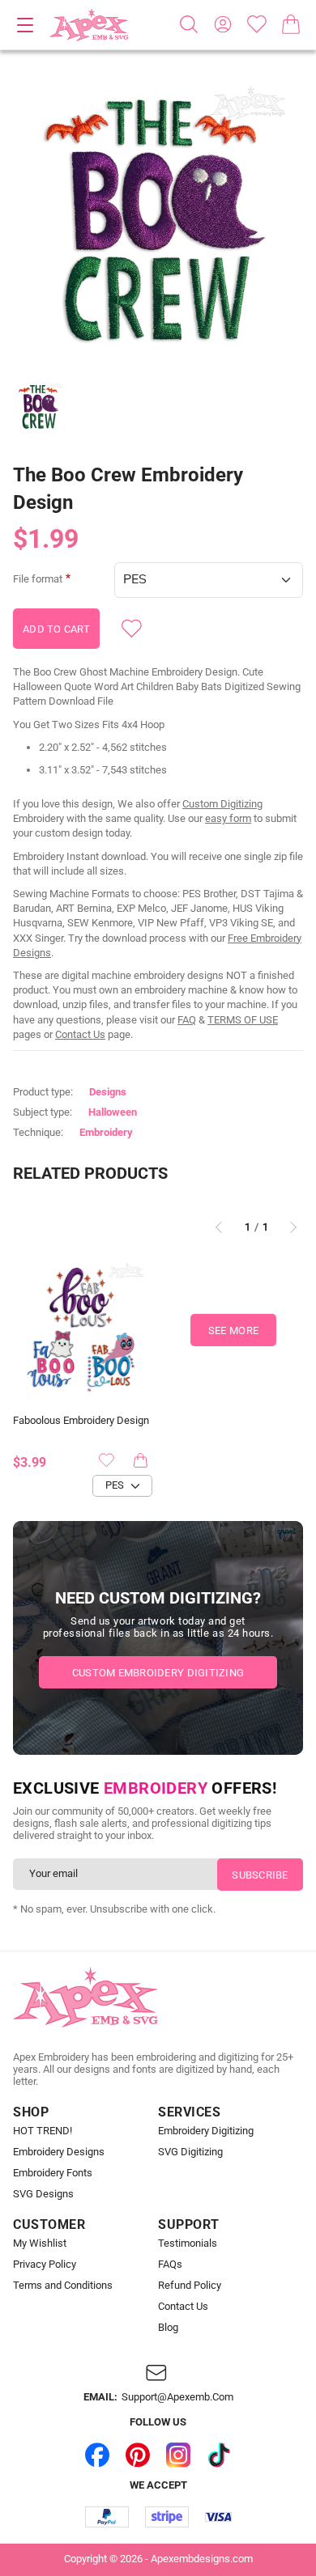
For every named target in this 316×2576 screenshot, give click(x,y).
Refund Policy (190, 2286)
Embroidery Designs (59, 2152)
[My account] (223, 24)
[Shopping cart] (291, 24)
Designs (108, 1092)
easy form (228, 818)
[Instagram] (178, 2455)
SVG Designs (43, 2194)
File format (38, 579)
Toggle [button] (25, 25)
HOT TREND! (43, 2131)
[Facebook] (97, 2455)
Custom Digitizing (222, 804)
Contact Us (80, 1034)
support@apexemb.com (177, 2397)
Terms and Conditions (63, 2286)
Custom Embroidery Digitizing (158, 1673)
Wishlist (257, 24)
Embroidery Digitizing (206, 2131)
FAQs (170, 2265)
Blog (168, 2328)
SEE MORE (233, 1330)
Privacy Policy (45, 2265)
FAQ (187, 1020)
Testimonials (188, 2243)
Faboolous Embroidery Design (81, 1421)
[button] (158, 219)
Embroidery (106, 1132)
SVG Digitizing (190, 2152)
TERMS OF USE (243, 1020)
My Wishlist (40, 2243)
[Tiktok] (219, 2455)
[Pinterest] (138, 2455)
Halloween (113, 1112)
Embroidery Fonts (53, 2173)
